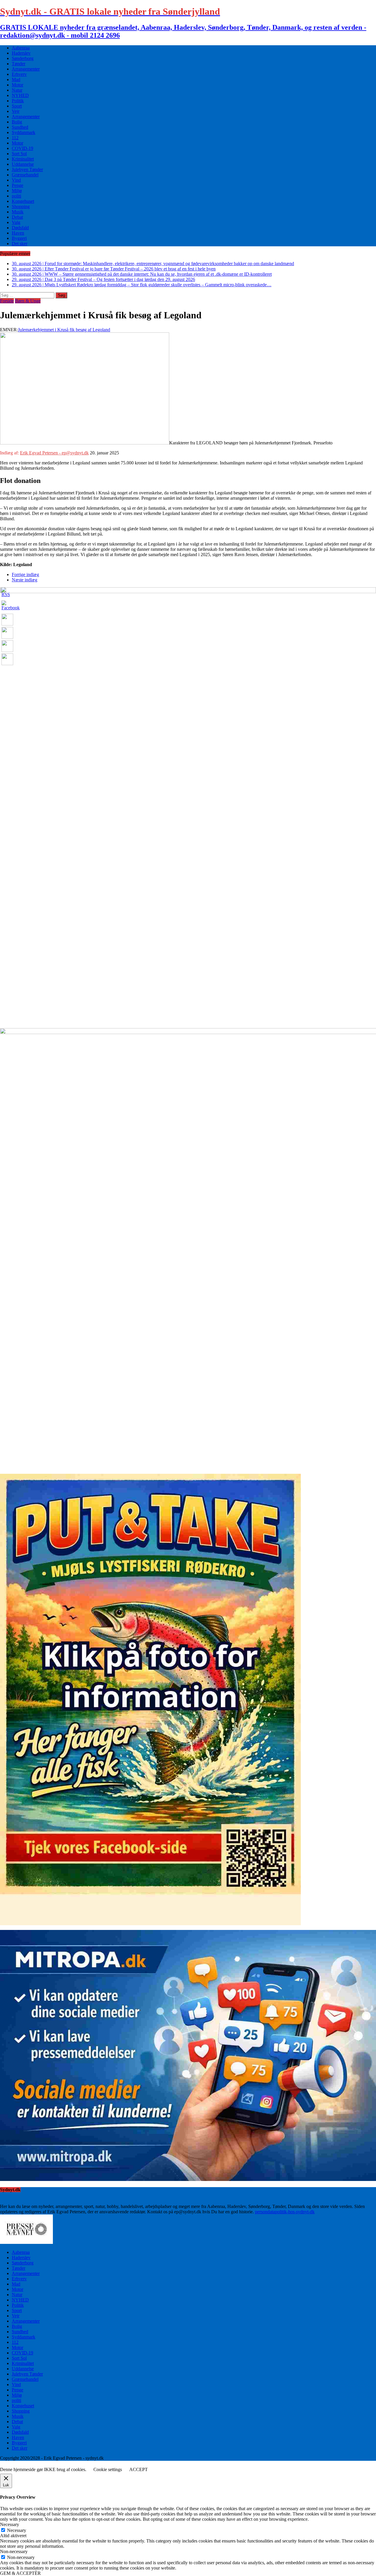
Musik (18, 212)
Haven (18, 233)
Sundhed (20, 127)
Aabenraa (21, 48)
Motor (17, 85)
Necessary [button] (10, 2524)
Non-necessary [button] (14, 2551)
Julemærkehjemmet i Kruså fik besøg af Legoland (64, 330)
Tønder (19, 64)
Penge (17, 185)
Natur (17, 90)
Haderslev (21, 53)
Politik (18, 101)
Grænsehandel (25, 175)
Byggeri (19, 238)
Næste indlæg (25, 580)
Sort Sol (19, 154)
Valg (16, 222)
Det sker (20, 244)
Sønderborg (23, 58)
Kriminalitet (23, 159)
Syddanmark (23, 132)
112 (15, 138)
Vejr (16, 111)
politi (16, 196)
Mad (16, 80)
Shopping (21, 206)
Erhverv (19, 74)
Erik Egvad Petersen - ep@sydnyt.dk (54, 453)
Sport (17, 106)
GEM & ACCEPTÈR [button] (20, 2573)
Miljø (17, 191)
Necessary (17, 2530)
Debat (17, 217)
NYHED (20, 95)
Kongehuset (23, 201)
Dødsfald (20, 228)
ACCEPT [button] (139, 2469)
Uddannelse (23, 164)
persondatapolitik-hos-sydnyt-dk (285, 2212)
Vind (16, 180)
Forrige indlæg (25, 574)
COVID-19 (22, 148)
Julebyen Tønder (27, 169)
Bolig (17, 122)
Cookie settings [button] (108, 2469)
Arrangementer (26, 69)
